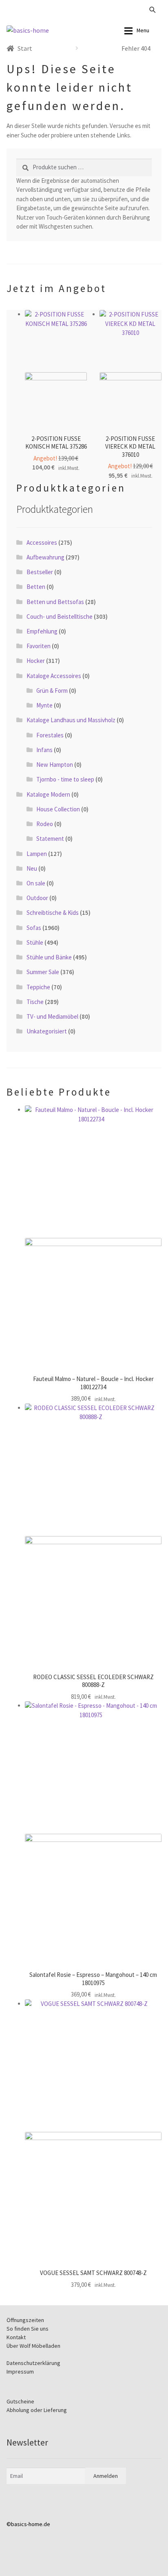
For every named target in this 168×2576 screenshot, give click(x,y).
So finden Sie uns (28, 2329)
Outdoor (37, 898)
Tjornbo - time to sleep (65, 779)
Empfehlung (42, 631)
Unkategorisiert (47, 1031)
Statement (50, 839)
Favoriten (39, 646)
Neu (32, 868)
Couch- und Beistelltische (60, 616)
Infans (44, 750)
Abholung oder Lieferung (37, 2410)
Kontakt (16, 2337)
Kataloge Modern (48, 794)
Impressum (20, 2372)
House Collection (58, 809)
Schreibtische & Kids (53, 913)
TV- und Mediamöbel (52, 1016)
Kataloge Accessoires (54, 676)
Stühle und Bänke (49, 957)
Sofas (34, 928)
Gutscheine (20, 2401)
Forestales (50, 735)
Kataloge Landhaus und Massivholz (71, 720)
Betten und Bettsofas (55, 602)
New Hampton (55, 765)
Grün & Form (52, 691)
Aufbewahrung (45, 557)
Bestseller (40, 572)
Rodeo (45, 824)
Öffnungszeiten (25, 2320)
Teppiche (38, 987)
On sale (36, 883)
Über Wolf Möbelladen (33, 2346)
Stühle (35, 942)
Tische (35, 1002)
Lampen (37, 854)
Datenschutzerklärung (33, 2363)
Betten (36, 587)
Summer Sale (43, 972)
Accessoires (42, 542)
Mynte (44, 705)
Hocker (36, 661)
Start (25, 48)
